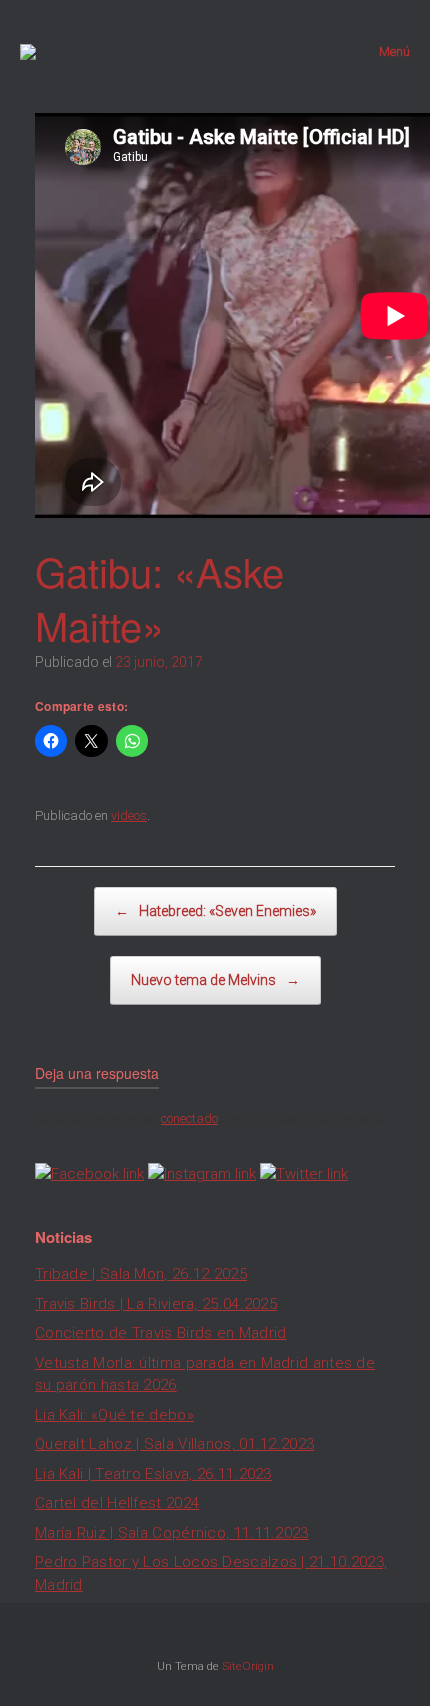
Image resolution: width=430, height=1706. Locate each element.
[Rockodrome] (28, 52)
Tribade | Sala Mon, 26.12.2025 (141, 1274)
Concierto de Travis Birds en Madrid (161, 1333)
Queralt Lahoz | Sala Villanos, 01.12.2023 (174, 1444)
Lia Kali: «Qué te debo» (114, 1415)
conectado (189, 1118)
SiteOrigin (248, 1666)
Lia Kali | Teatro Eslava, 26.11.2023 (153, 1474)
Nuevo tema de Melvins (215, 980)
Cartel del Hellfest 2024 (117, 1503)
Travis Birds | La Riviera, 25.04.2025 (156, 1304)
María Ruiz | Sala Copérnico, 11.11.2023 (172, 1533)
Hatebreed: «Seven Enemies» (215, 911)
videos (129, 815)
